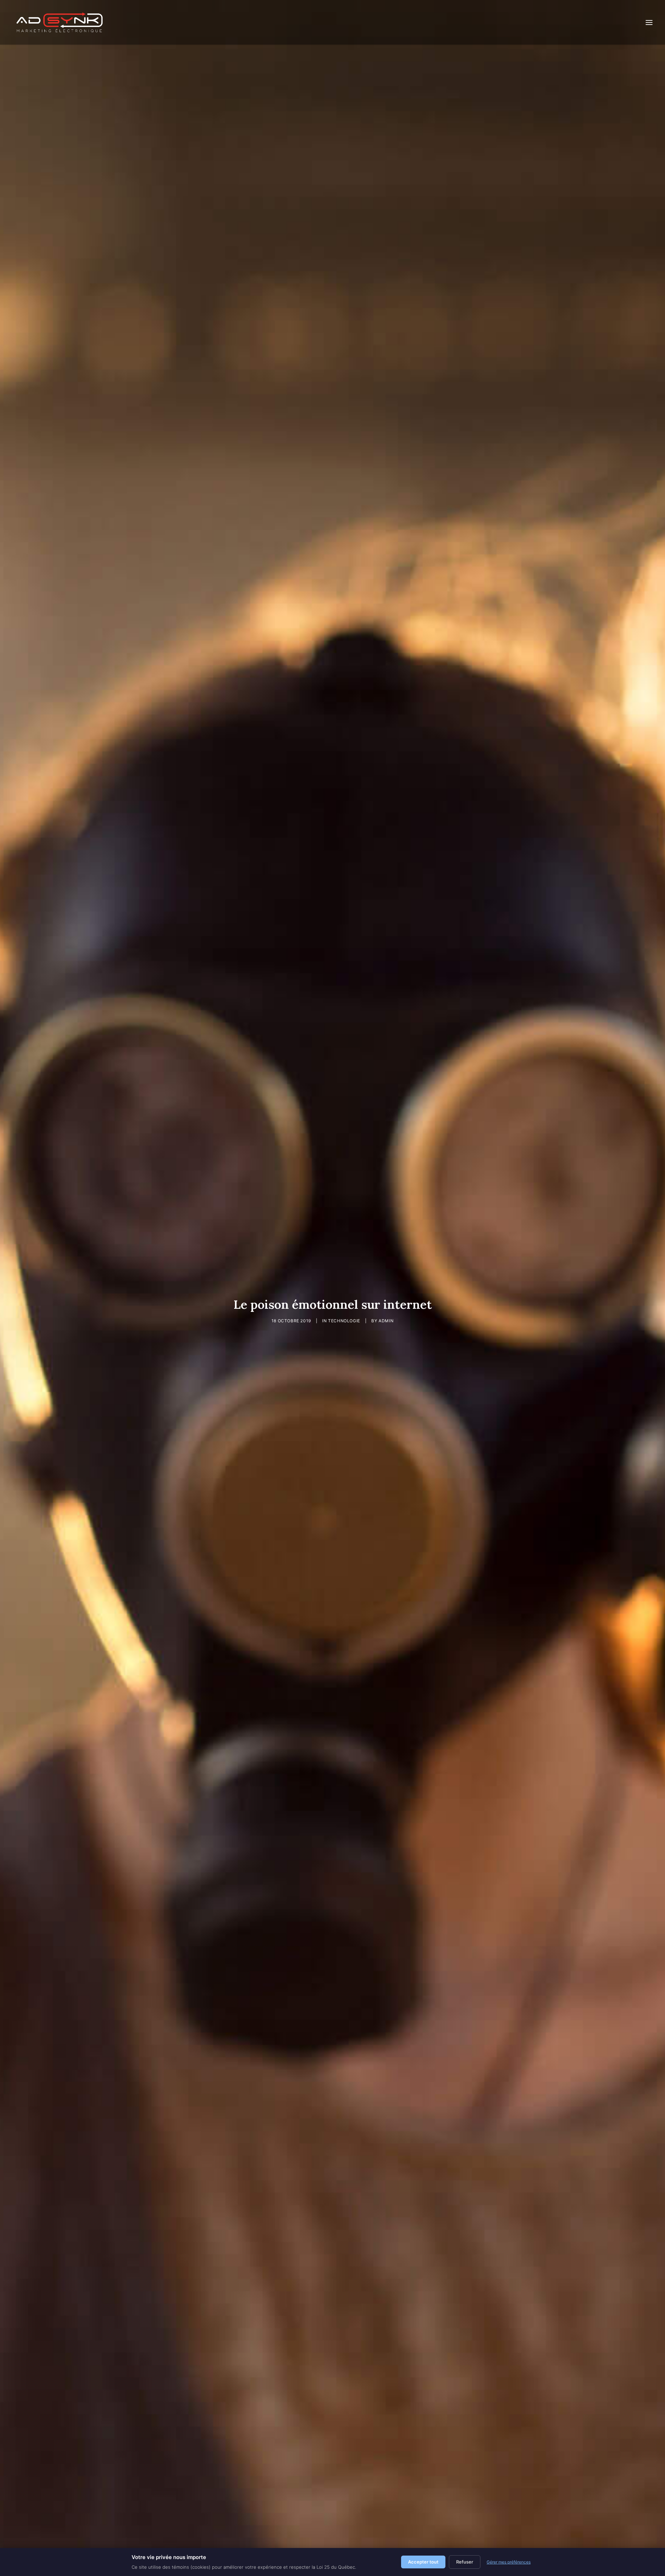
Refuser (465, 2562)
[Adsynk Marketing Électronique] (60, 22)
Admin (386, 1321)
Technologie (344, 1321)
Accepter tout (423, 2562)
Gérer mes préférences (509, 2562)
